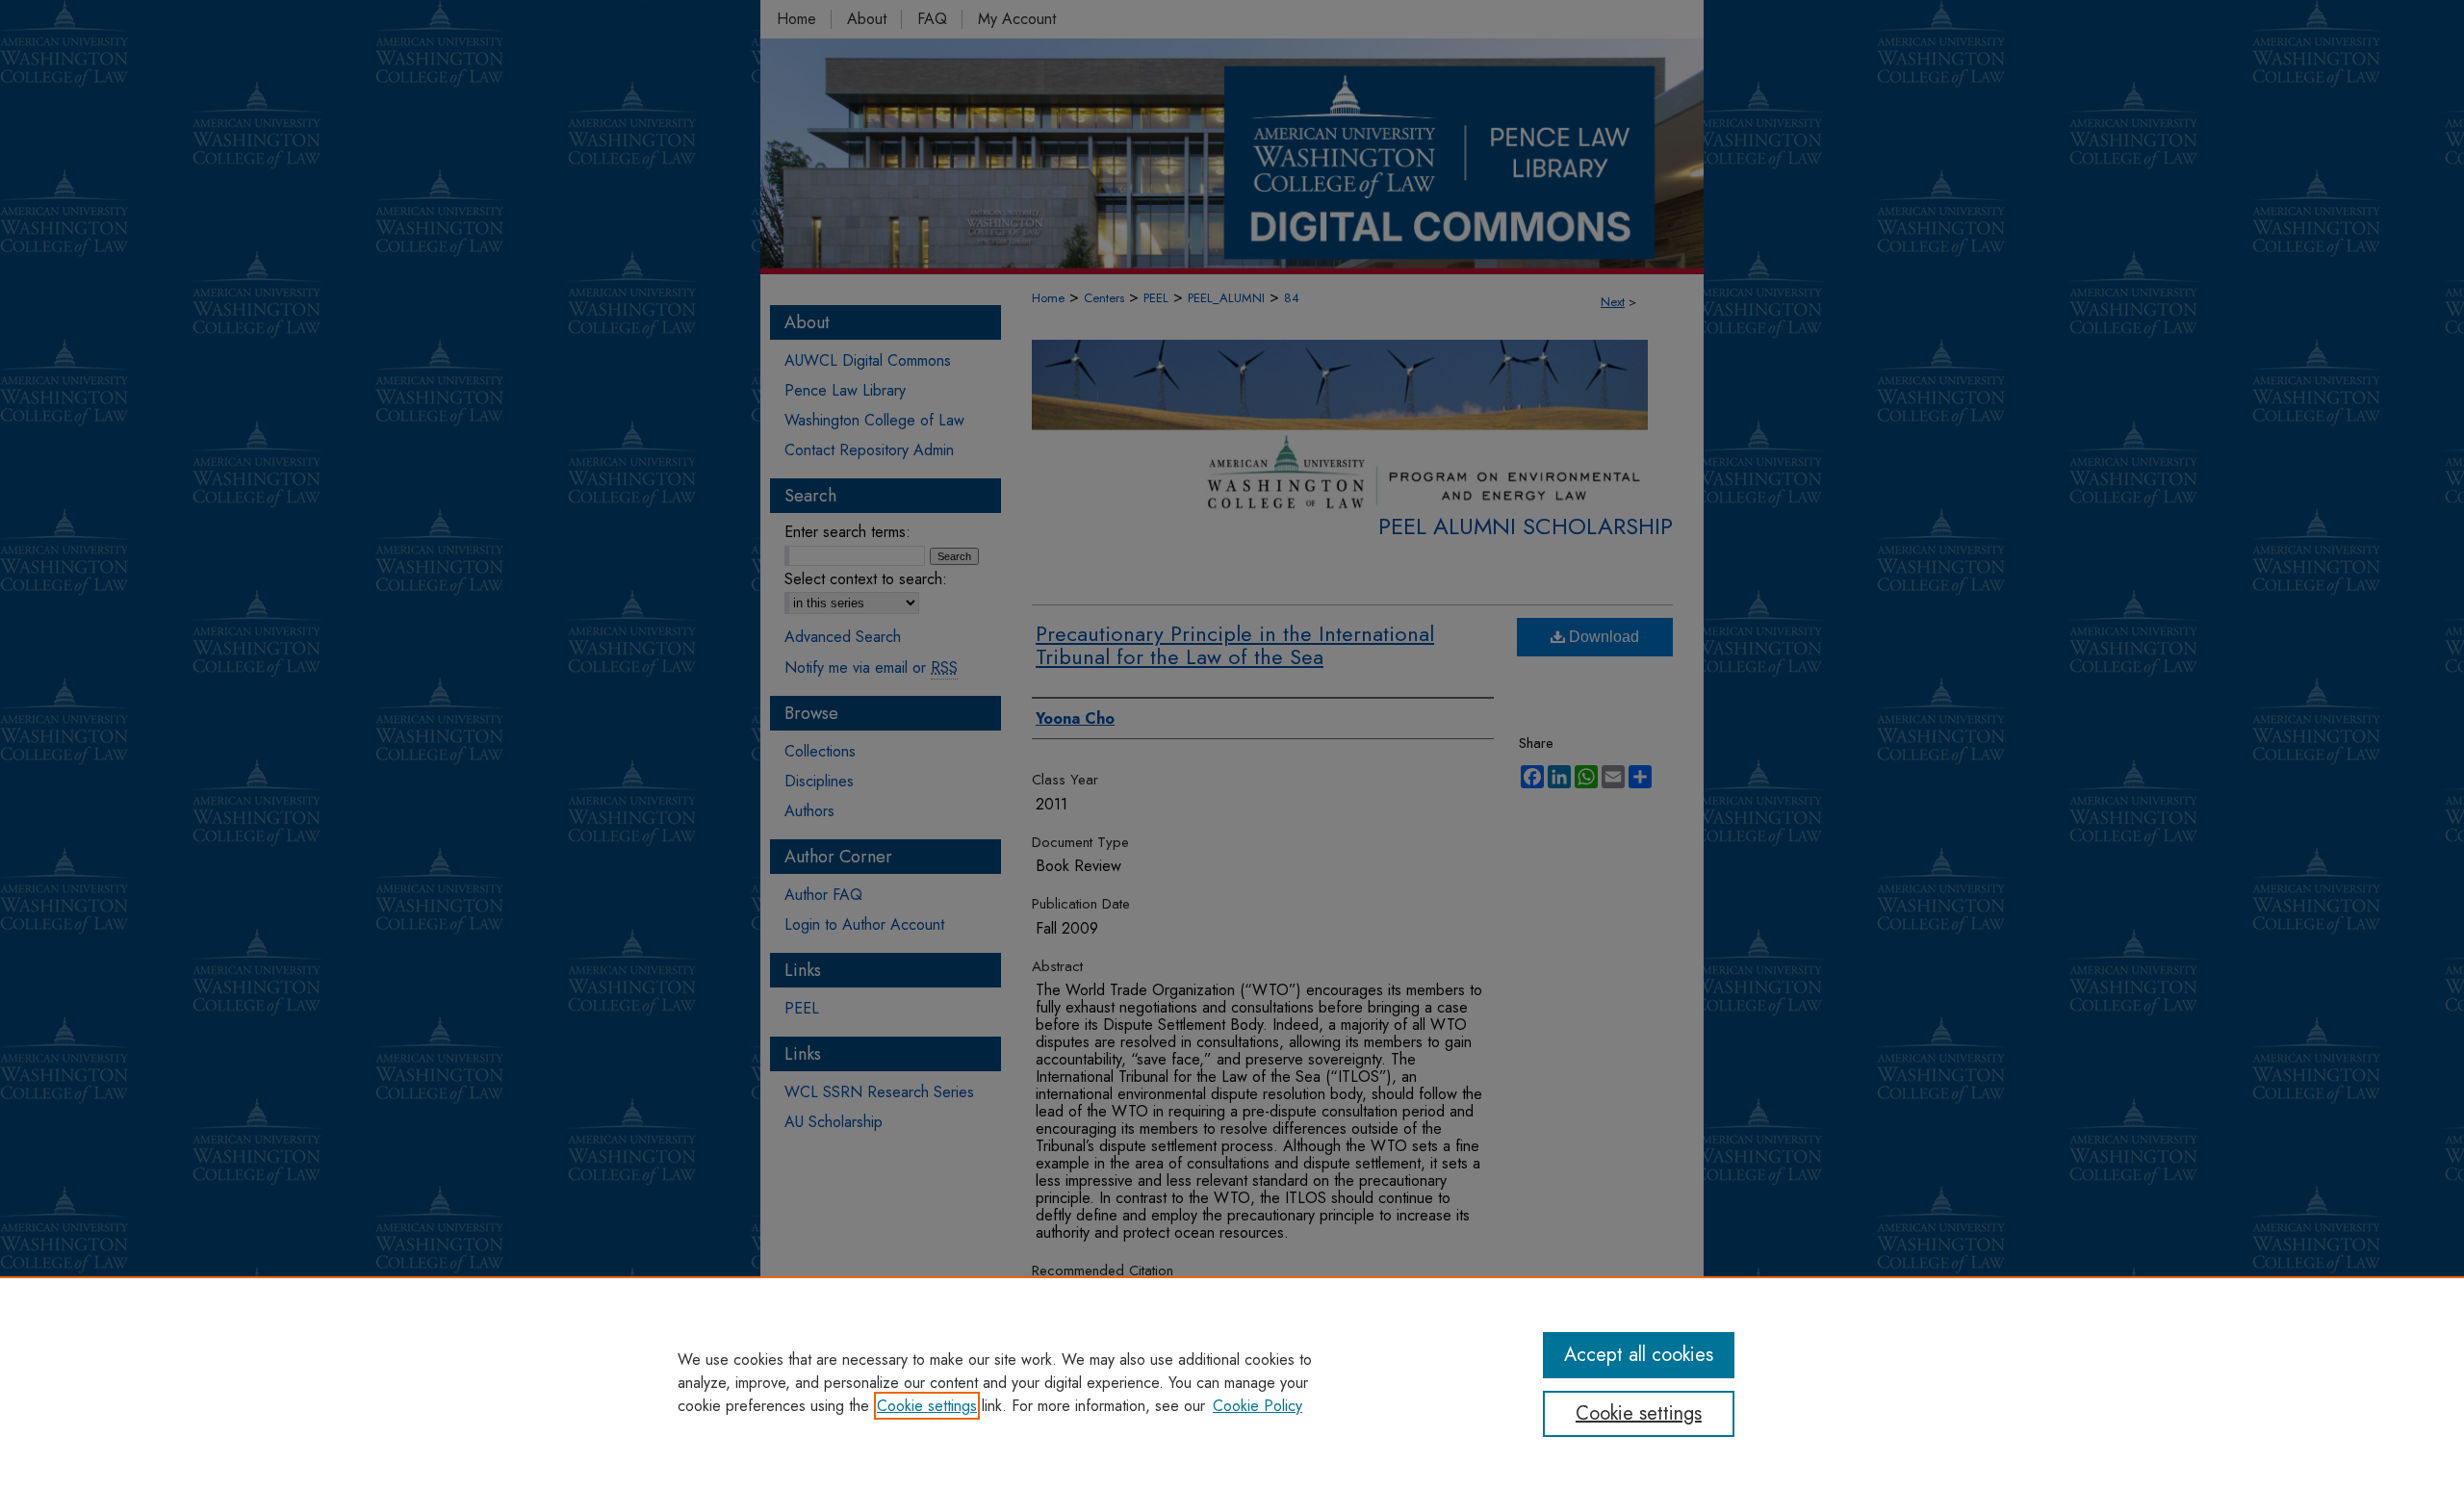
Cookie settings (927, 1406)
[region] (1232, 1382)
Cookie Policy (1258, 1406)
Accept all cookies (1639, 1355)
